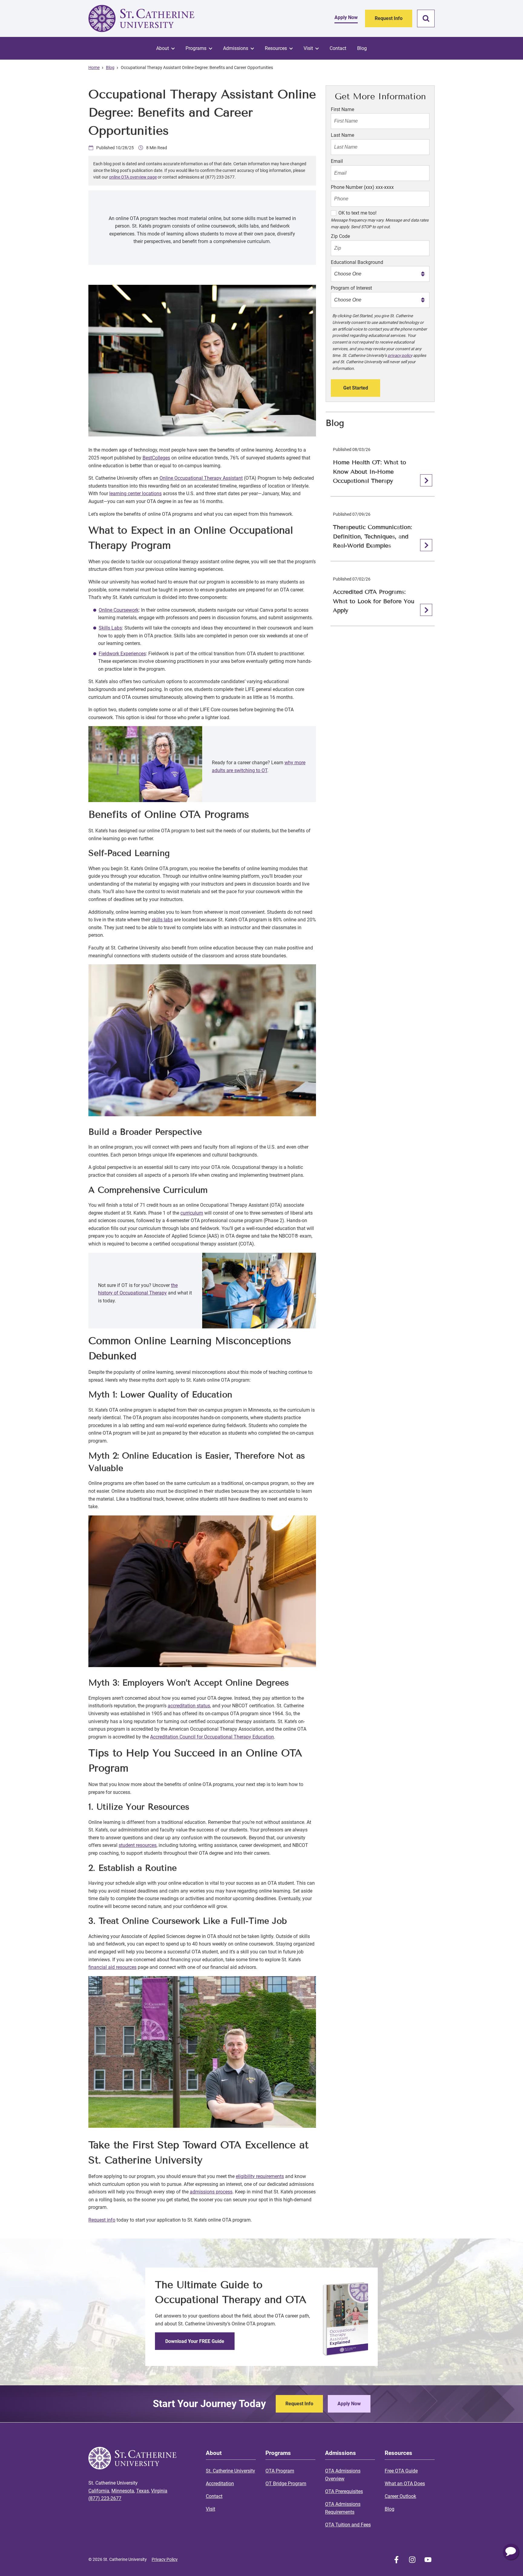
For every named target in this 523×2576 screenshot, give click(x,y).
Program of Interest (351, 288)
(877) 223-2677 (105, 2498)
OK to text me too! (357, 213)
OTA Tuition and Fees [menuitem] (348, 2525)
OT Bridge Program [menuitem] (286, 2484)
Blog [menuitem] (362, 48)
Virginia (159, 2491)
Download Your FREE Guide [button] (195, 2341)
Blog (110, 67)
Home (94, 67)
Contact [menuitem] (338, 48)
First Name (342, 109)
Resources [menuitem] (276, 48)
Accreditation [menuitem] (220, 2484)
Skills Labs (110, 628)
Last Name (342, 135)
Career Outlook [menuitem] (400, 2496)
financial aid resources (112, 1967)
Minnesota (123, 2491)
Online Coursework (119, 610)
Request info (102, 2220)
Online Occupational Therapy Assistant (201, 478)
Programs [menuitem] (196, 48)
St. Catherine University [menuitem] (230, 2471)
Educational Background (357, 262)
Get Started (356, 388)
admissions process (211, 2192)
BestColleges (156, 458)
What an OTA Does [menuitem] (405, 2484)
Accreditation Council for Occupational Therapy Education (212, 1737)
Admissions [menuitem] (236, 48)
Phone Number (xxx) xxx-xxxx (362, 187)
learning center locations (135, 493)
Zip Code (340, 236)
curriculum (192, 1213)
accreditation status (189, 1706)
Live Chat (511, 2552)
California (99, 2491)
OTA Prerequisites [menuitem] (344, 2491)
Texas (143, 2491)
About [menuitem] (163, 48)
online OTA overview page (133, 177)
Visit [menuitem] (308, 48)
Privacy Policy (165, 2559)
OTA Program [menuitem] (280, 2471)
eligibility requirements (260, 2176)
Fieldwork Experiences (122, 654)
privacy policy (400, 355)
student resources (138, 1845)
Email (337, 161)
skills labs (162, 920)
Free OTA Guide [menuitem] (401, 2471)
